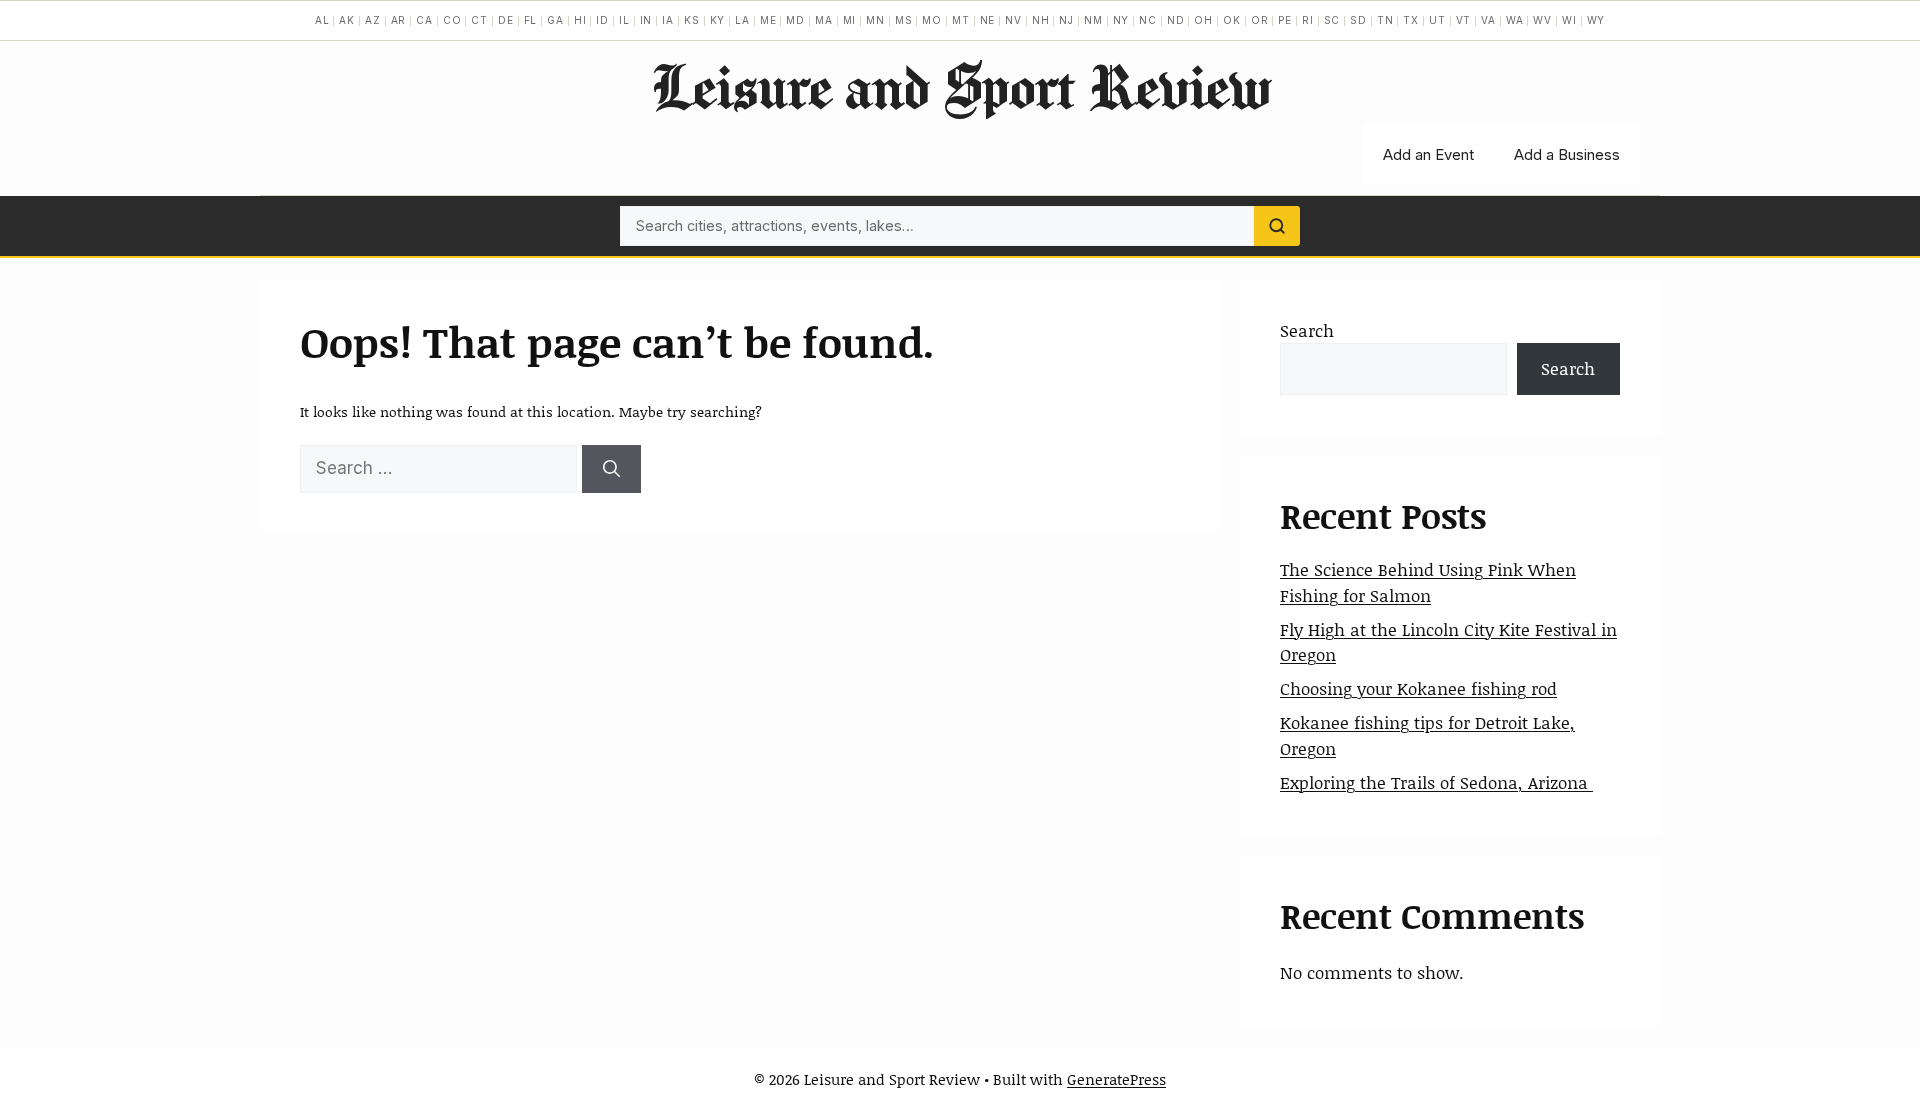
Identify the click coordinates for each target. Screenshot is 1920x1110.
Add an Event (1428, 154)
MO (932, 20)
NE (988, 20)
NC (1148, 20)
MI (850, 20)
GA (555, 20)
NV (1013, 20)
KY (718, 20)
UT (1437, 20)
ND (1176, 20)
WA (1515, 20)
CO (452, 20)
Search (1307, 330)
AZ (373, 20)
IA (668, 20)
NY (1121, 20)
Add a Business (1567, 154)
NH (1041, 20)
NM (1093, 20)
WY (1596, 20)
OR (1260, 20)
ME (768, 20)
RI (1308, 20)
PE (1285, 20)
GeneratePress (1116, 1079)
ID (602, 20)
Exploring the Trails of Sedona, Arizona (1436, 782)
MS (904, 20)
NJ (1066, 20)
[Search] (1277, 226)
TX (1411, 20)
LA (742, 20)
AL (322, 20)
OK (1232, 20)
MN (875, 20)
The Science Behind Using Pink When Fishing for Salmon (1428, 582)
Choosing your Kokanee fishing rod (1418, 688)
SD (1358, 20)
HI (580, 20)
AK (347, 20)
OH (1203, 20)
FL (531, 20)
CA (424, 20)
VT (1464, 20)
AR (399, 20)
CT (479, 20)
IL (624, 20)
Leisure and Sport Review (960, 86)
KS (692, 20)
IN (646, 20)
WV (1542, 20)
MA (824, 20)
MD (795, 20)
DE (506, 20)
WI (1569, 20)
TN (1385, 20)
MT (961, 20)
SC (1332, 20)
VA (1488, 20)
